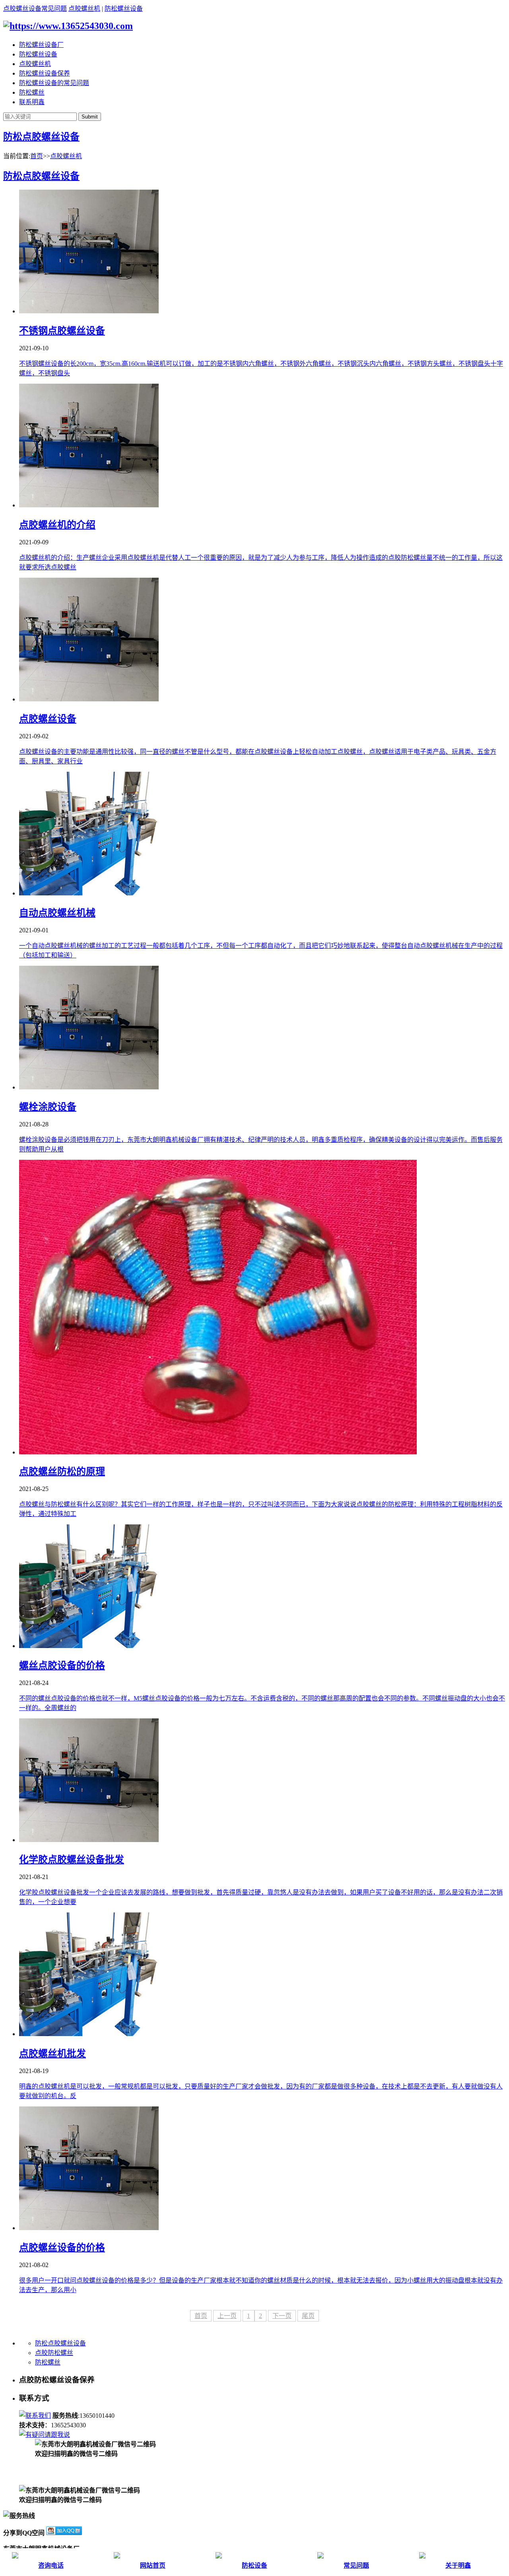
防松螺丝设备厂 (41, 45)
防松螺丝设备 (124, 9)
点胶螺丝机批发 (52, 2054)
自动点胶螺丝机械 (57, 913)
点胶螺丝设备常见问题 (35, 9)
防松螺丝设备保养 (45, 73)
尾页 (308, 2316)
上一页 (227, 2316)
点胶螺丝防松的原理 (62, 1471)
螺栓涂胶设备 (48, 1107)
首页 (37, 156)
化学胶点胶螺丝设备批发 (72, 1860)
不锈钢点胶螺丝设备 (62, 331)
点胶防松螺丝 (54, 2353)
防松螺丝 (32, 92)
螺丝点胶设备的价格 (62, 1666)
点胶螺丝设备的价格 (62, 2248)
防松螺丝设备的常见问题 (54, 83)
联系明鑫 (32, 102)
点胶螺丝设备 (48, 719)
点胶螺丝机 (84, 9)
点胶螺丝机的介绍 (57, 525)
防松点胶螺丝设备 (41, 137)
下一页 (282, 2316)
